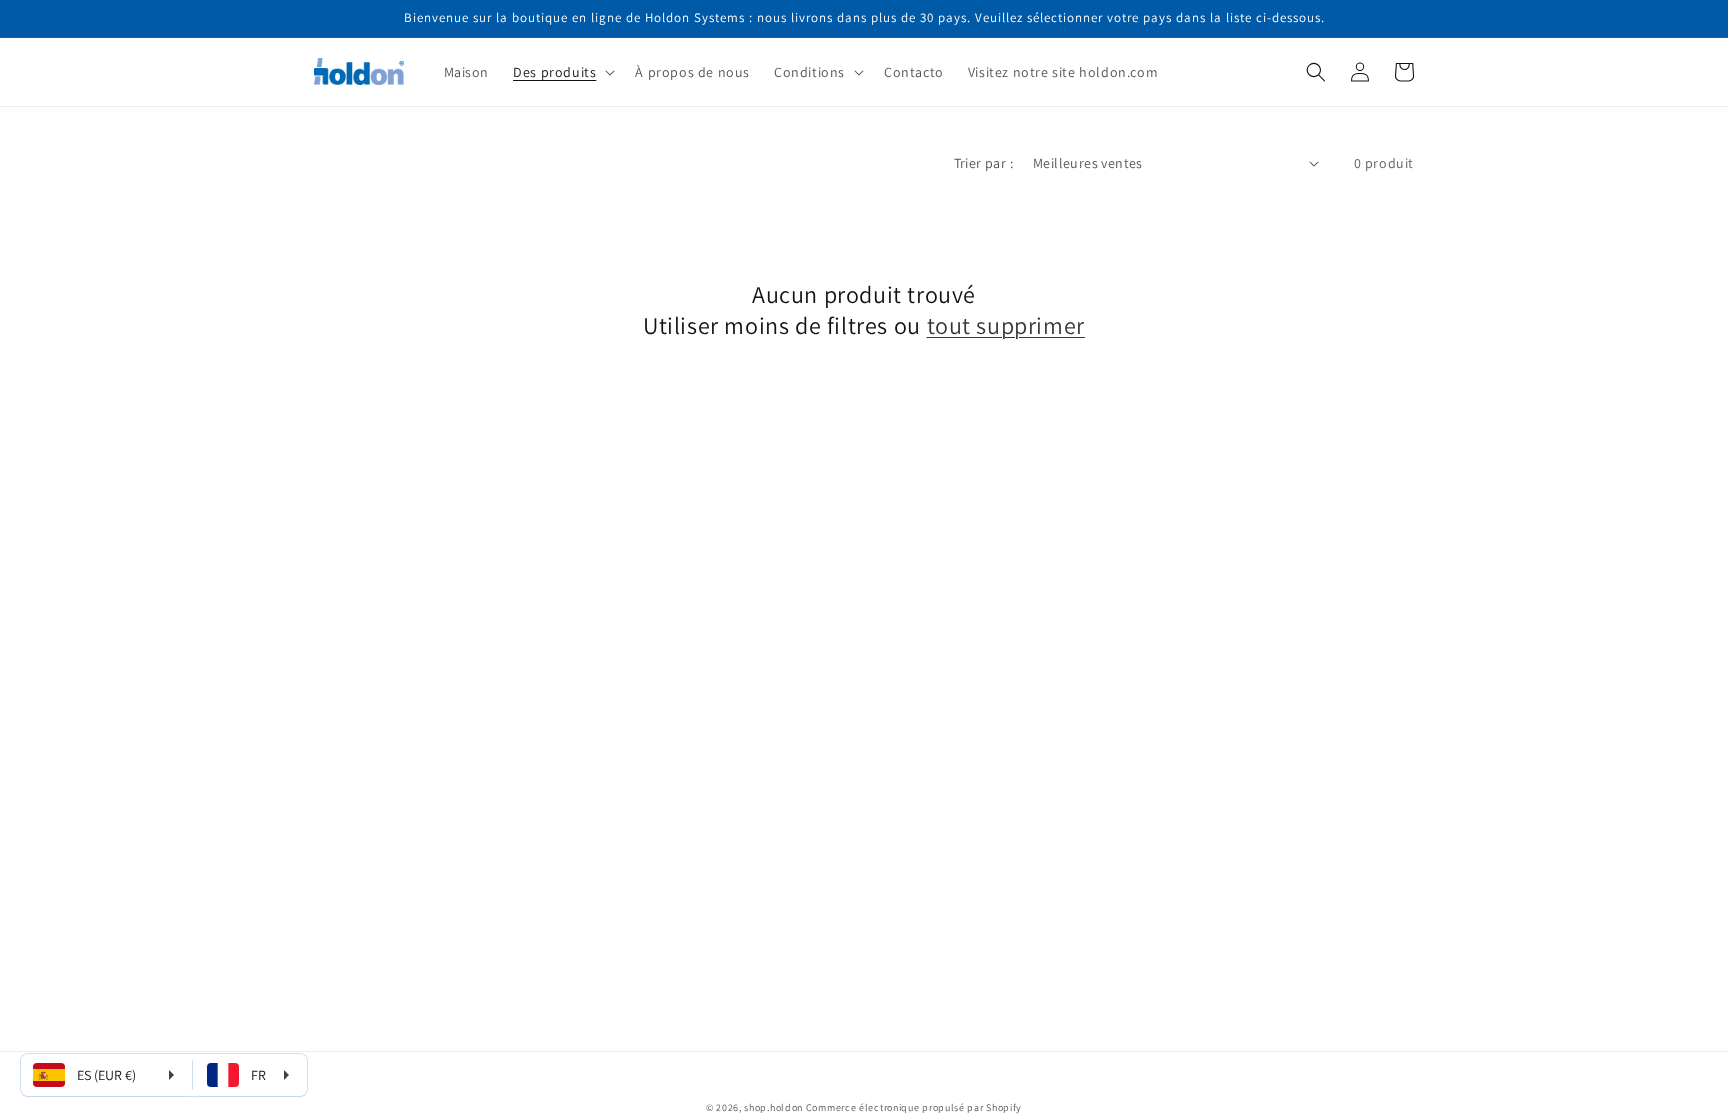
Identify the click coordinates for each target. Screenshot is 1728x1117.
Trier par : (983, 163)
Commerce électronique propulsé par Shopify (914, 1107)
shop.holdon (773, 1107)
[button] (562, 72)
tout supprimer (1006, 325)
